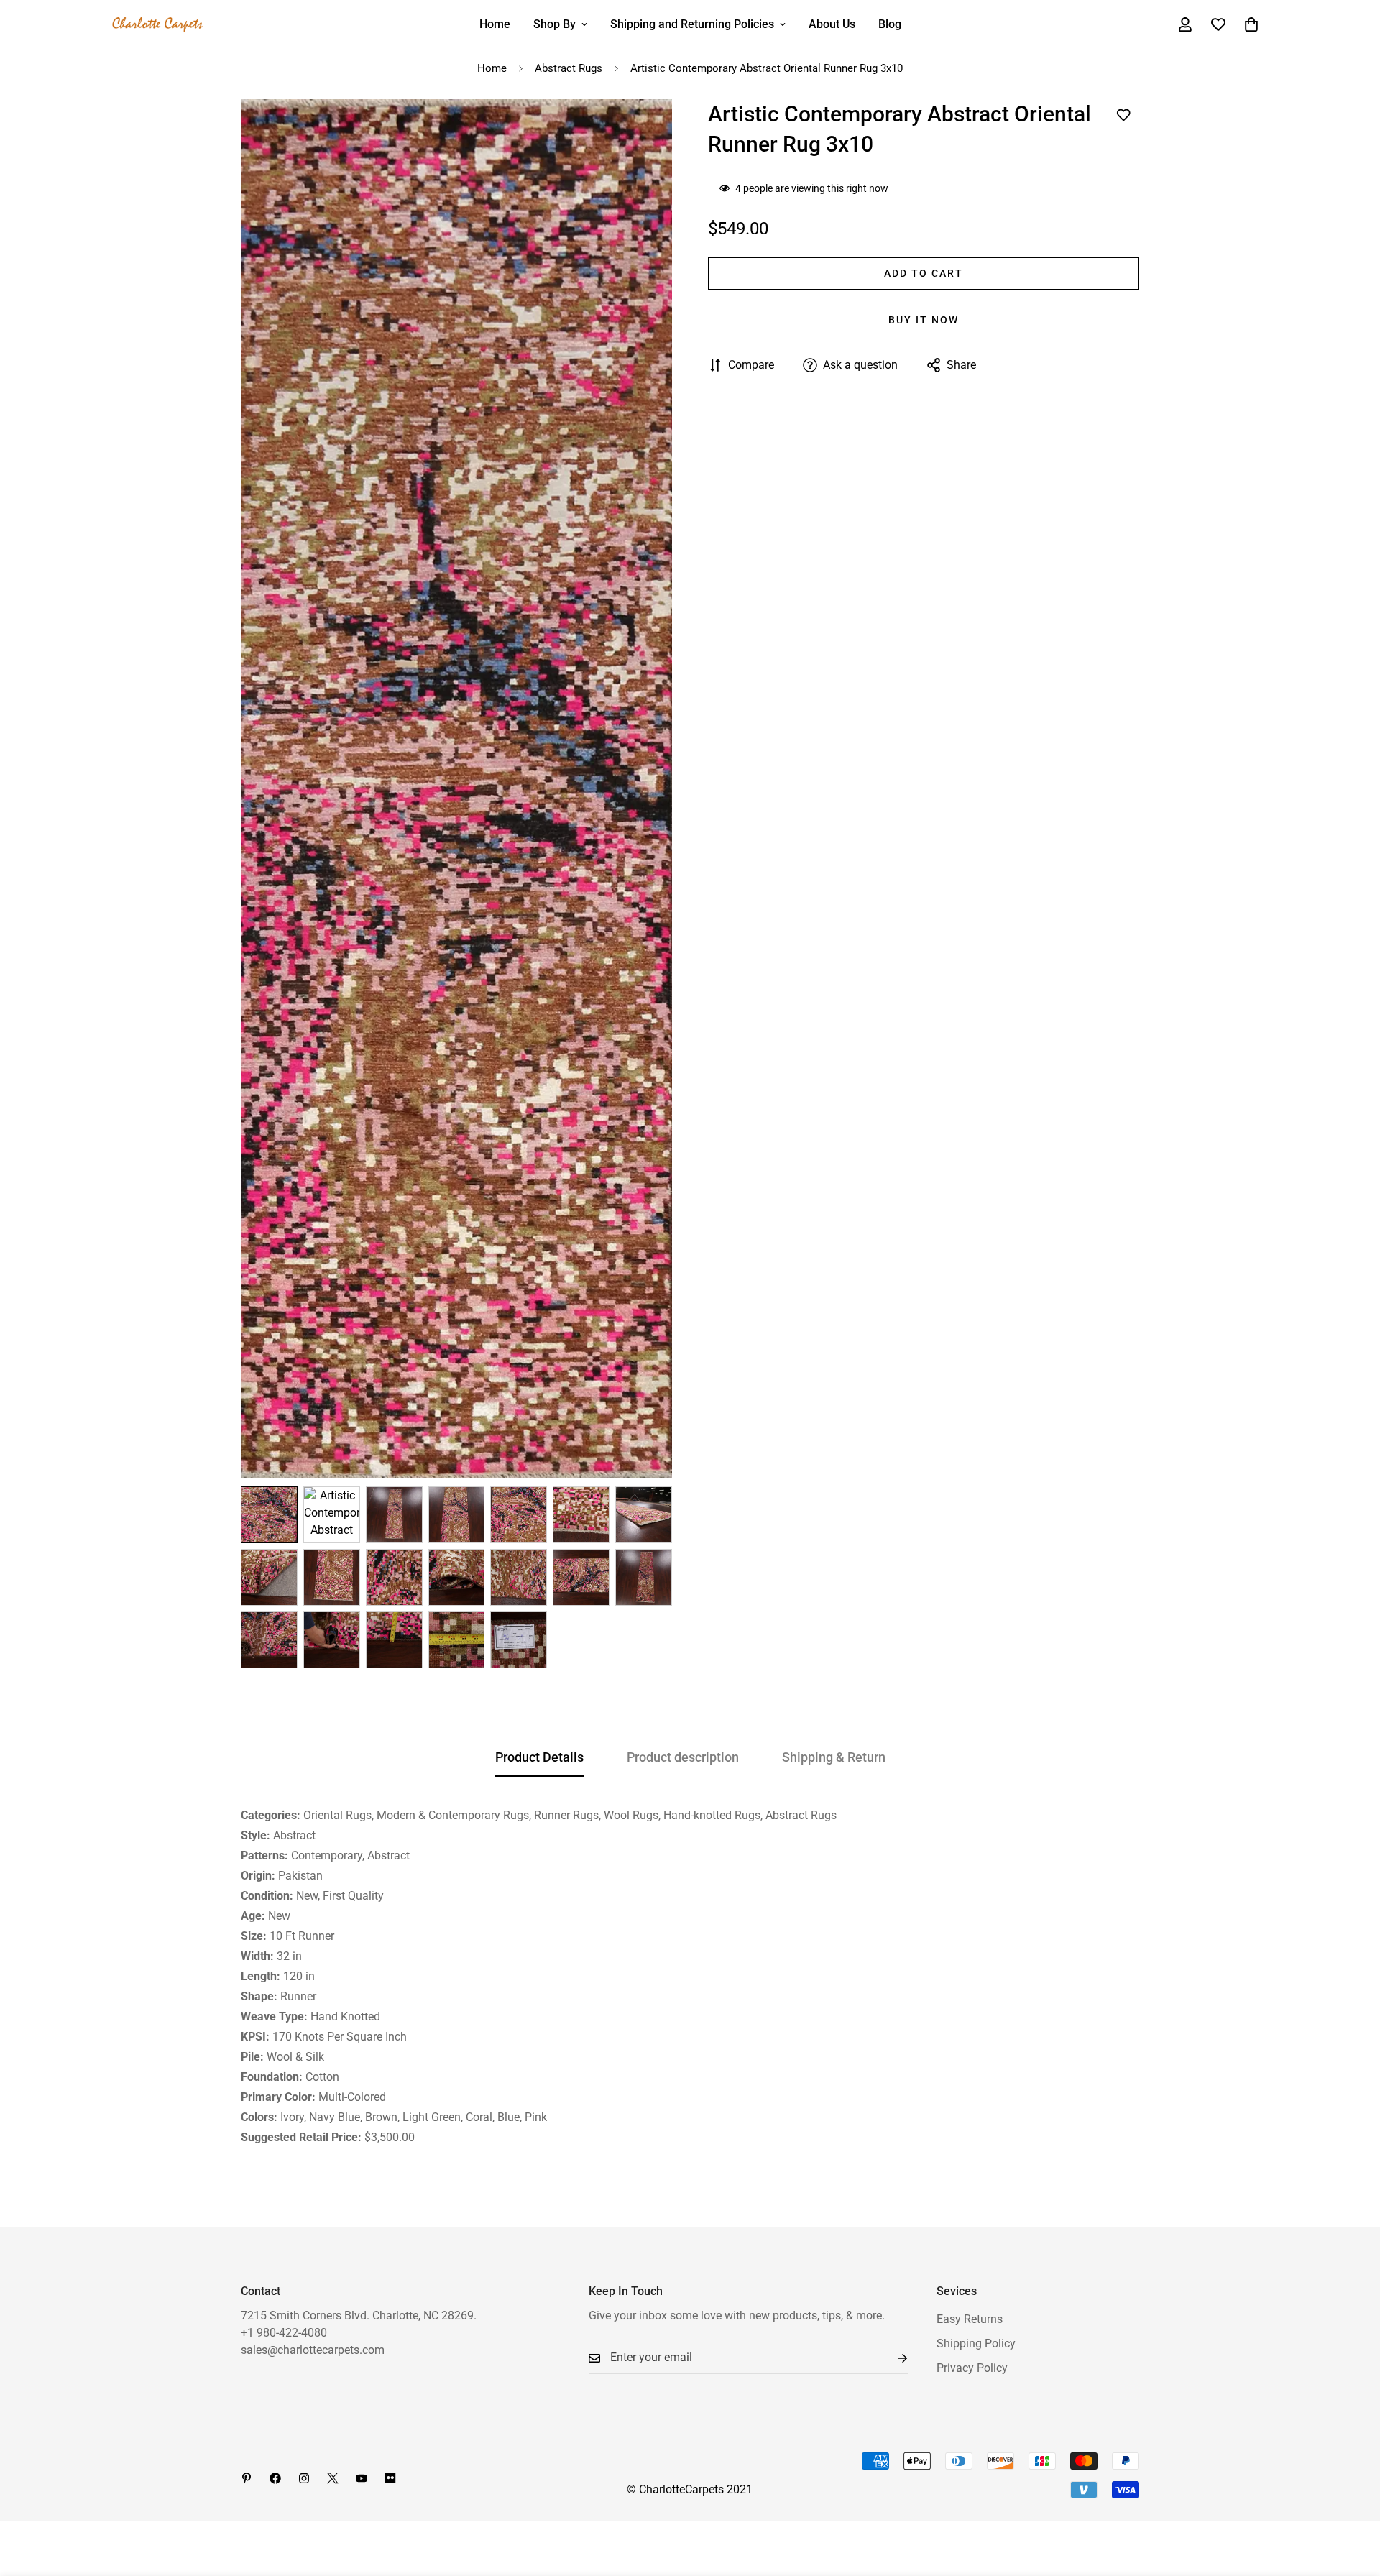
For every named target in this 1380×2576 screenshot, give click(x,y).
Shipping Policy (976, 2343)
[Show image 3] (394, 1515)
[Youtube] (362, 2478)
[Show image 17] (394, 1640)
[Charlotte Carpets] (158, 25)
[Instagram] (304, 2478)
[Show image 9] (332, 1577)
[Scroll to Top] (1352, 2498)
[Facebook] (275, 2478)
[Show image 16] (332, 1640)
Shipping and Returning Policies (692, 24)
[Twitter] (333, 2478)
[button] (1251, 24)
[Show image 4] (457, 1515)
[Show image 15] (269, 1640)
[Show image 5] (519, 1515)
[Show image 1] (269, 1515)
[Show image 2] (332, 1515)
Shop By (555, 24)
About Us (832, 24)
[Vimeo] (390, 2478)
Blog (890, 24)
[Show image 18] (457, 1640)
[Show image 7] (644, 1515)
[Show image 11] (457, 1577)
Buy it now (924, 320)
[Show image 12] (519, 1577)
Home (495, 24)
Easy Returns (970, 2319)
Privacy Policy (972, 2368)
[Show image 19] (519, 1640)
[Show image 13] (581, 1577)
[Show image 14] (644, 1577)
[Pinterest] (247, 2478)
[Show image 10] (394, 1577)
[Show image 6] (581, 1515)
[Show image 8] (269, 1577)
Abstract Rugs (569, 68)
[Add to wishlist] (1123, 115)
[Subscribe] (891, 2358)
